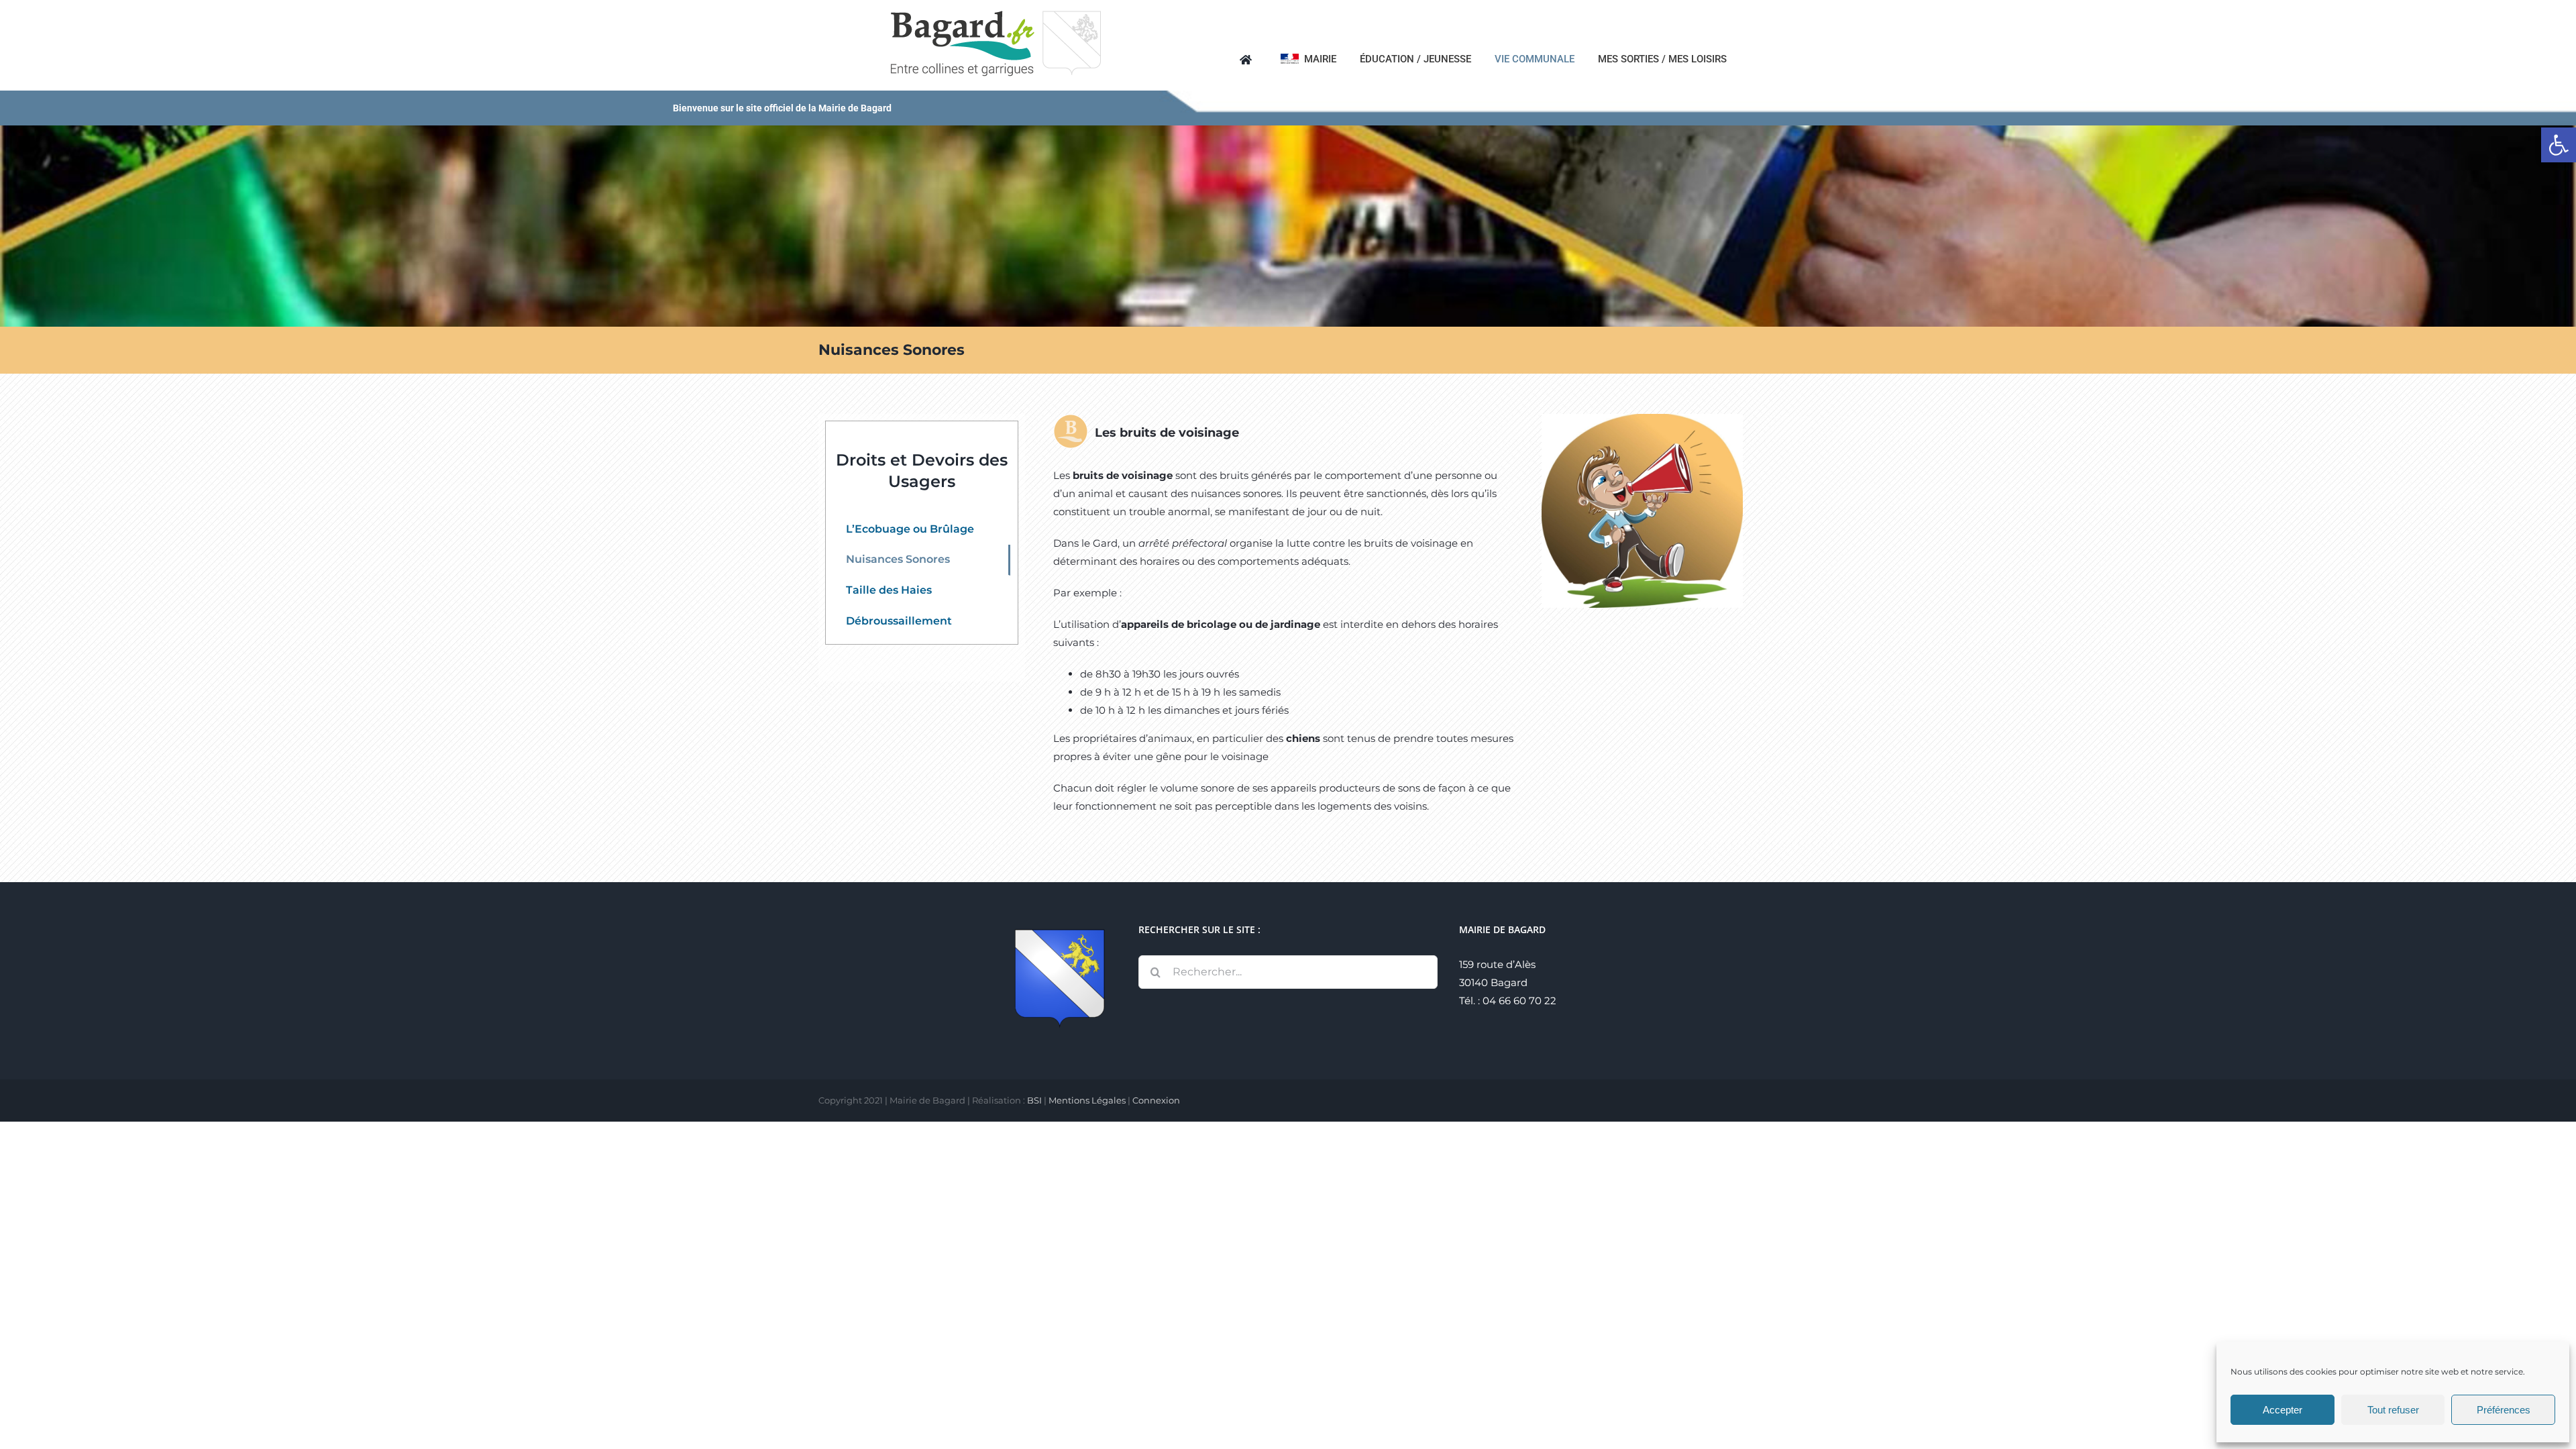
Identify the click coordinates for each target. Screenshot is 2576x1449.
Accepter (2283, 1410)
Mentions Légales (1087, 1100)
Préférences (2504, 1410)
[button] (2559, 145)
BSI (1034, 1100)
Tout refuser (2393, 1410)
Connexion (1156, 1100)
